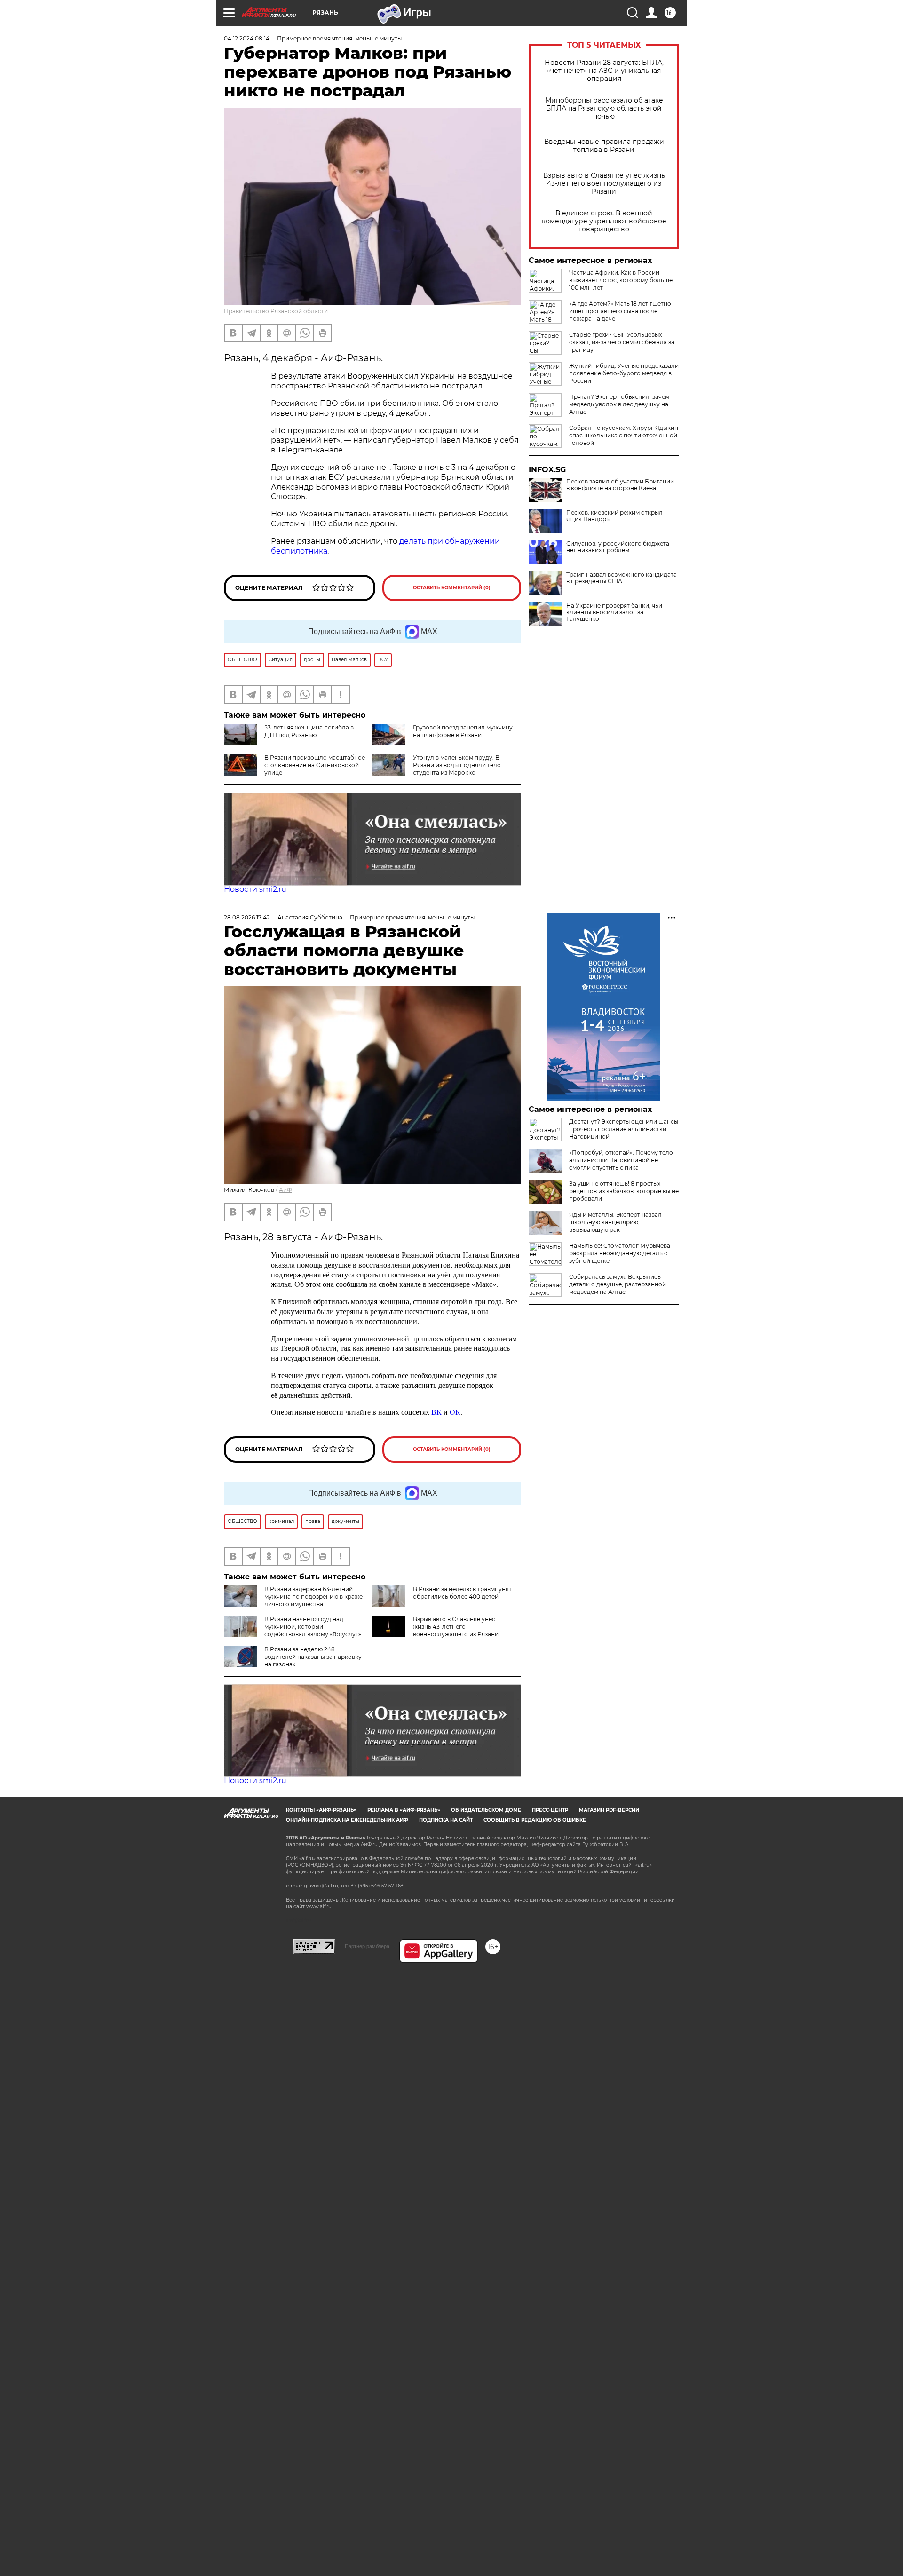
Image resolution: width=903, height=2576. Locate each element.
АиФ (285, 1190)
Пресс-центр (550, 1810)
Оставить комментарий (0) (452, 588)
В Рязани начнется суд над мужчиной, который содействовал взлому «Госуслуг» (313, 1627)
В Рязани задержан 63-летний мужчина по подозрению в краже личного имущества (313, 1597)
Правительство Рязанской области (276, 311)
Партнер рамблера (367, 1946)
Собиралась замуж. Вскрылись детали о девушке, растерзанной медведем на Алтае (618, 1284)
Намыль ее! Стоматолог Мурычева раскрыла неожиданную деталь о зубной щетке (620, 1253)
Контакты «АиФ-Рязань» (321, 1810)
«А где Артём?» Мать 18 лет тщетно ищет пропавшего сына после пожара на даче (620, 311)
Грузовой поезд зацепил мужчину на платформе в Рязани (463, 731)
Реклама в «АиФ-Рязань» (404, 1810)
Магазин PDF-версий (609, 1810)
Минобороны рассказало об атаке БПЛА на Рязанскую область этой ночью (604, 108)
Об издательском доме (486, 1810)
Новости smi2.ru (255, 889)
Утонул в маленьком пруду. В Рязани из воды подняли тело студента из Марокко (457, 765)
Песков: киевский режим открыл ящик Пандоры (614, 516)
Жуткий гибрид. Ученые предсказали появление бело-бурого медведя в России (624, 373)
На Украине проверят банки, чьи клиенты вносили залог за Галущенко (614, 612)
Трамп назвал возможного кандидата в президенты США (622, 578)
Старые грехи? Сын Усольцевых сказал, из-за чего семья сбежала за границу (622, 342)
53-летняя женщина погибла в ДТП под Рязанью (309, 731)
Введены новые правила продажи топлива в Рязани (604, 146)
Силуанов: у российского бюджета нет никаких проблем (618, 547)
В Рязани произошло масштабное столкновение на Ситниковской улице (315, 765)
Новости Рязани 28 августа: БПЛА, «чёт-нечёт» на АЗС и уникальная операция (604, 71)
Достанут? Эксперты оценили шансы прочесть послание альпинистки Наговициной (624, 1129)
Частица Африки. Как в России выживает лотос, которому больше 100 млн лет (621, 280)
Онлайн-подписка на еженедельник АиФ (347, 1820)
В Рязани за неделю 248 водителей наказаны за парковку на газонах (313, 1657)
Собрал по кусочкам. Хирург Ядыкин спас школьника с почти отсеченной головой (624, 435)
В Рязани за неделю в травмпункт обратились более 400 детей (462, 1593)
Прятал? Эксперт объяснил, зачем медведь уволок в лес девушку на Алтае (619, 404)
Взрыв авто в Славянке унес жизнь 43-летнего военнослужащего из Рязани (604, 184)
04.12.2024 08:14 (247, 38)
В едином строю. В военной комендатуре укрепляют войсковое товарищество (604, 221)
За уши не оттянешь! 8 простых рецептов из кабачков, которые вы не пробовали (624, 1191)
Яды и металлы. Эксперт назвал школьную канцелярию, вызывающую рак (615, 1222)
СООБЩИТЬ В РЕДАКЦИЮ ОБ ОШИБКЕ (535, 1820)
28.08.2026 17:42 (247, 917)
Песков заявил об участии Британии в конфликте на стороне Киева (620, 485)
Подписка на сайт (446, 1820)
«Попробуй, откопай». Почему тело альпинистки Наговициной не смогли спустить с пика (621, 1160)
